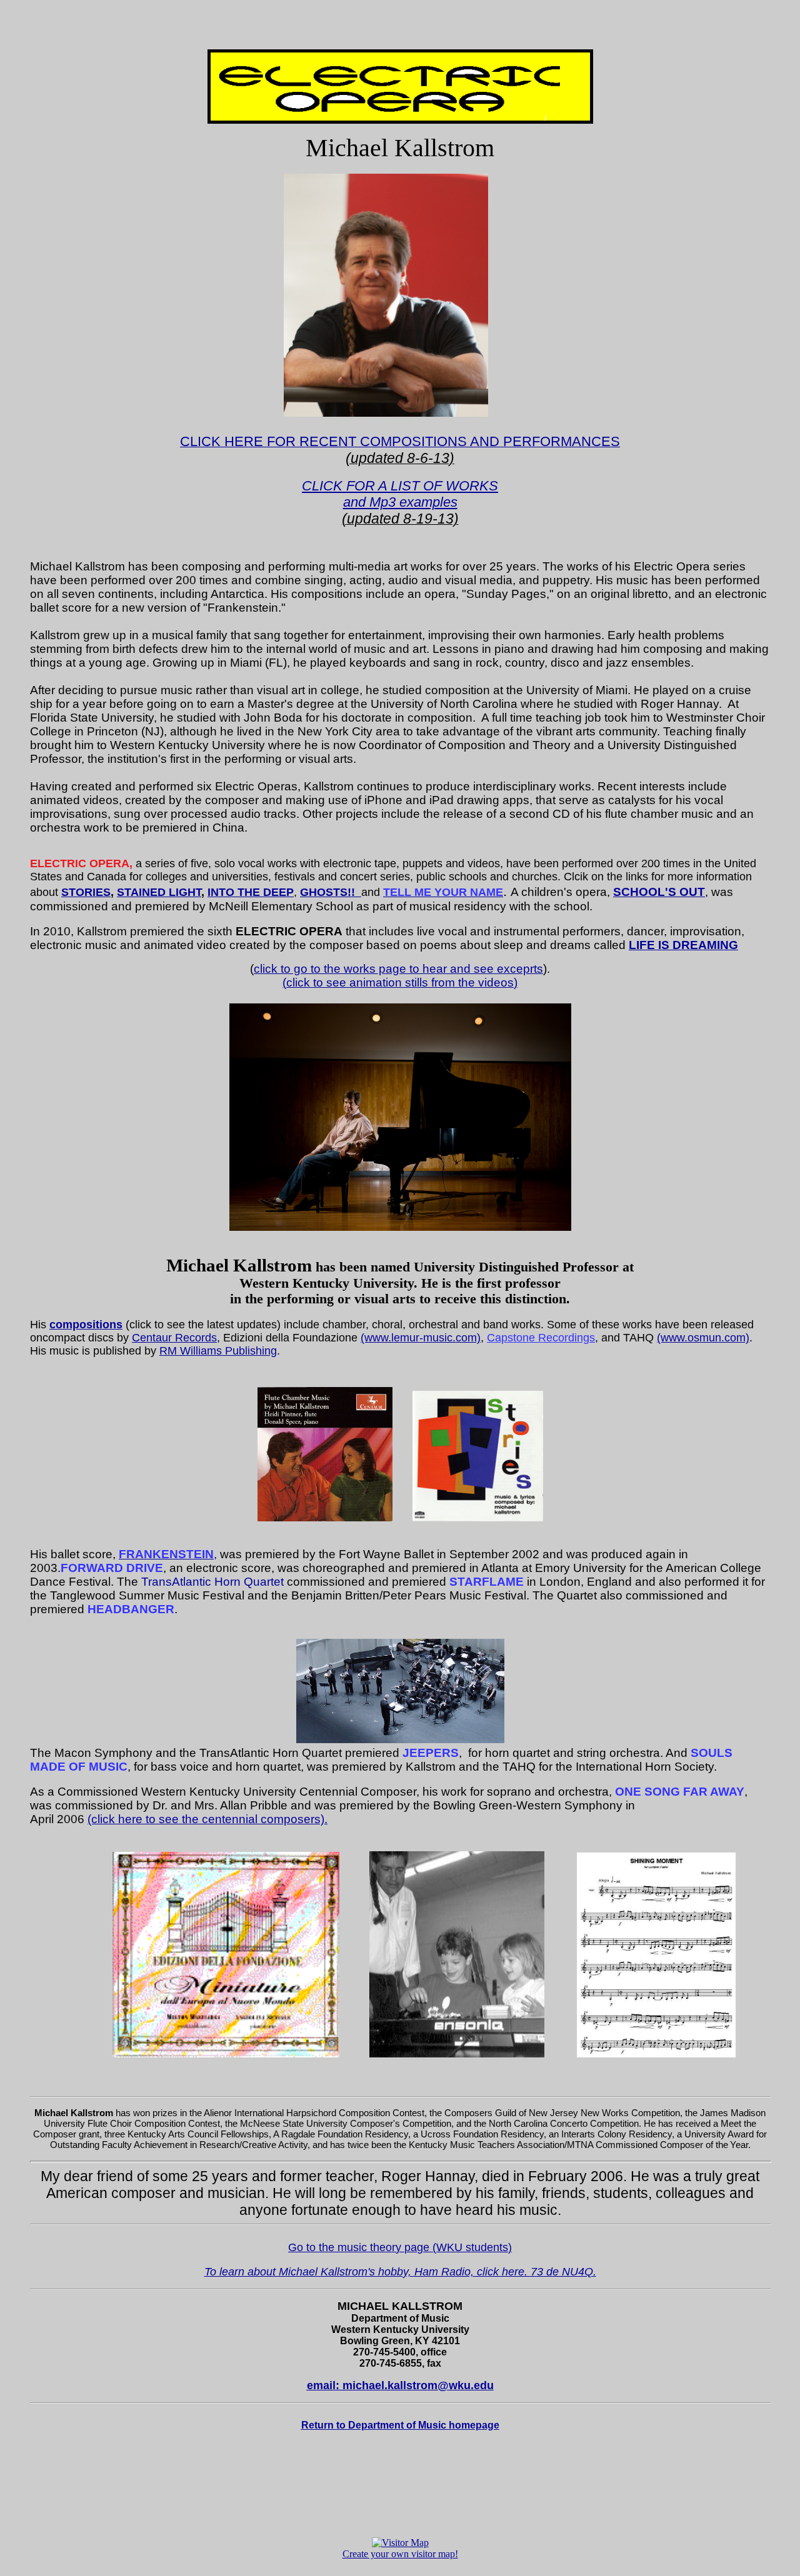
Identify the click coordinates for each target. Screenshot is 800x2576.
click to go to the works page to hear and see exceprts (398, 969)
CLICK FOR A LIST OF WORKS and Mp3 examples (400, 494)
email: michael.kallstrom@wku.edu (400, 2385)
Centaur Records (174, 1338)
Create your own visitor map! (400, 2554)
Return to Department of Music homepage (400, 2425)
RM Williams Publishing (218, 1351)
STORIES (86, 892)
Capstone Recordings (541, 1338)
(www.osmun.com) (703, 1338)
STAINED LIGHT (159, 892)
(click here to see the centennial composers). (207, 1819)
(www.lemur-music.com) (421, 1338)
